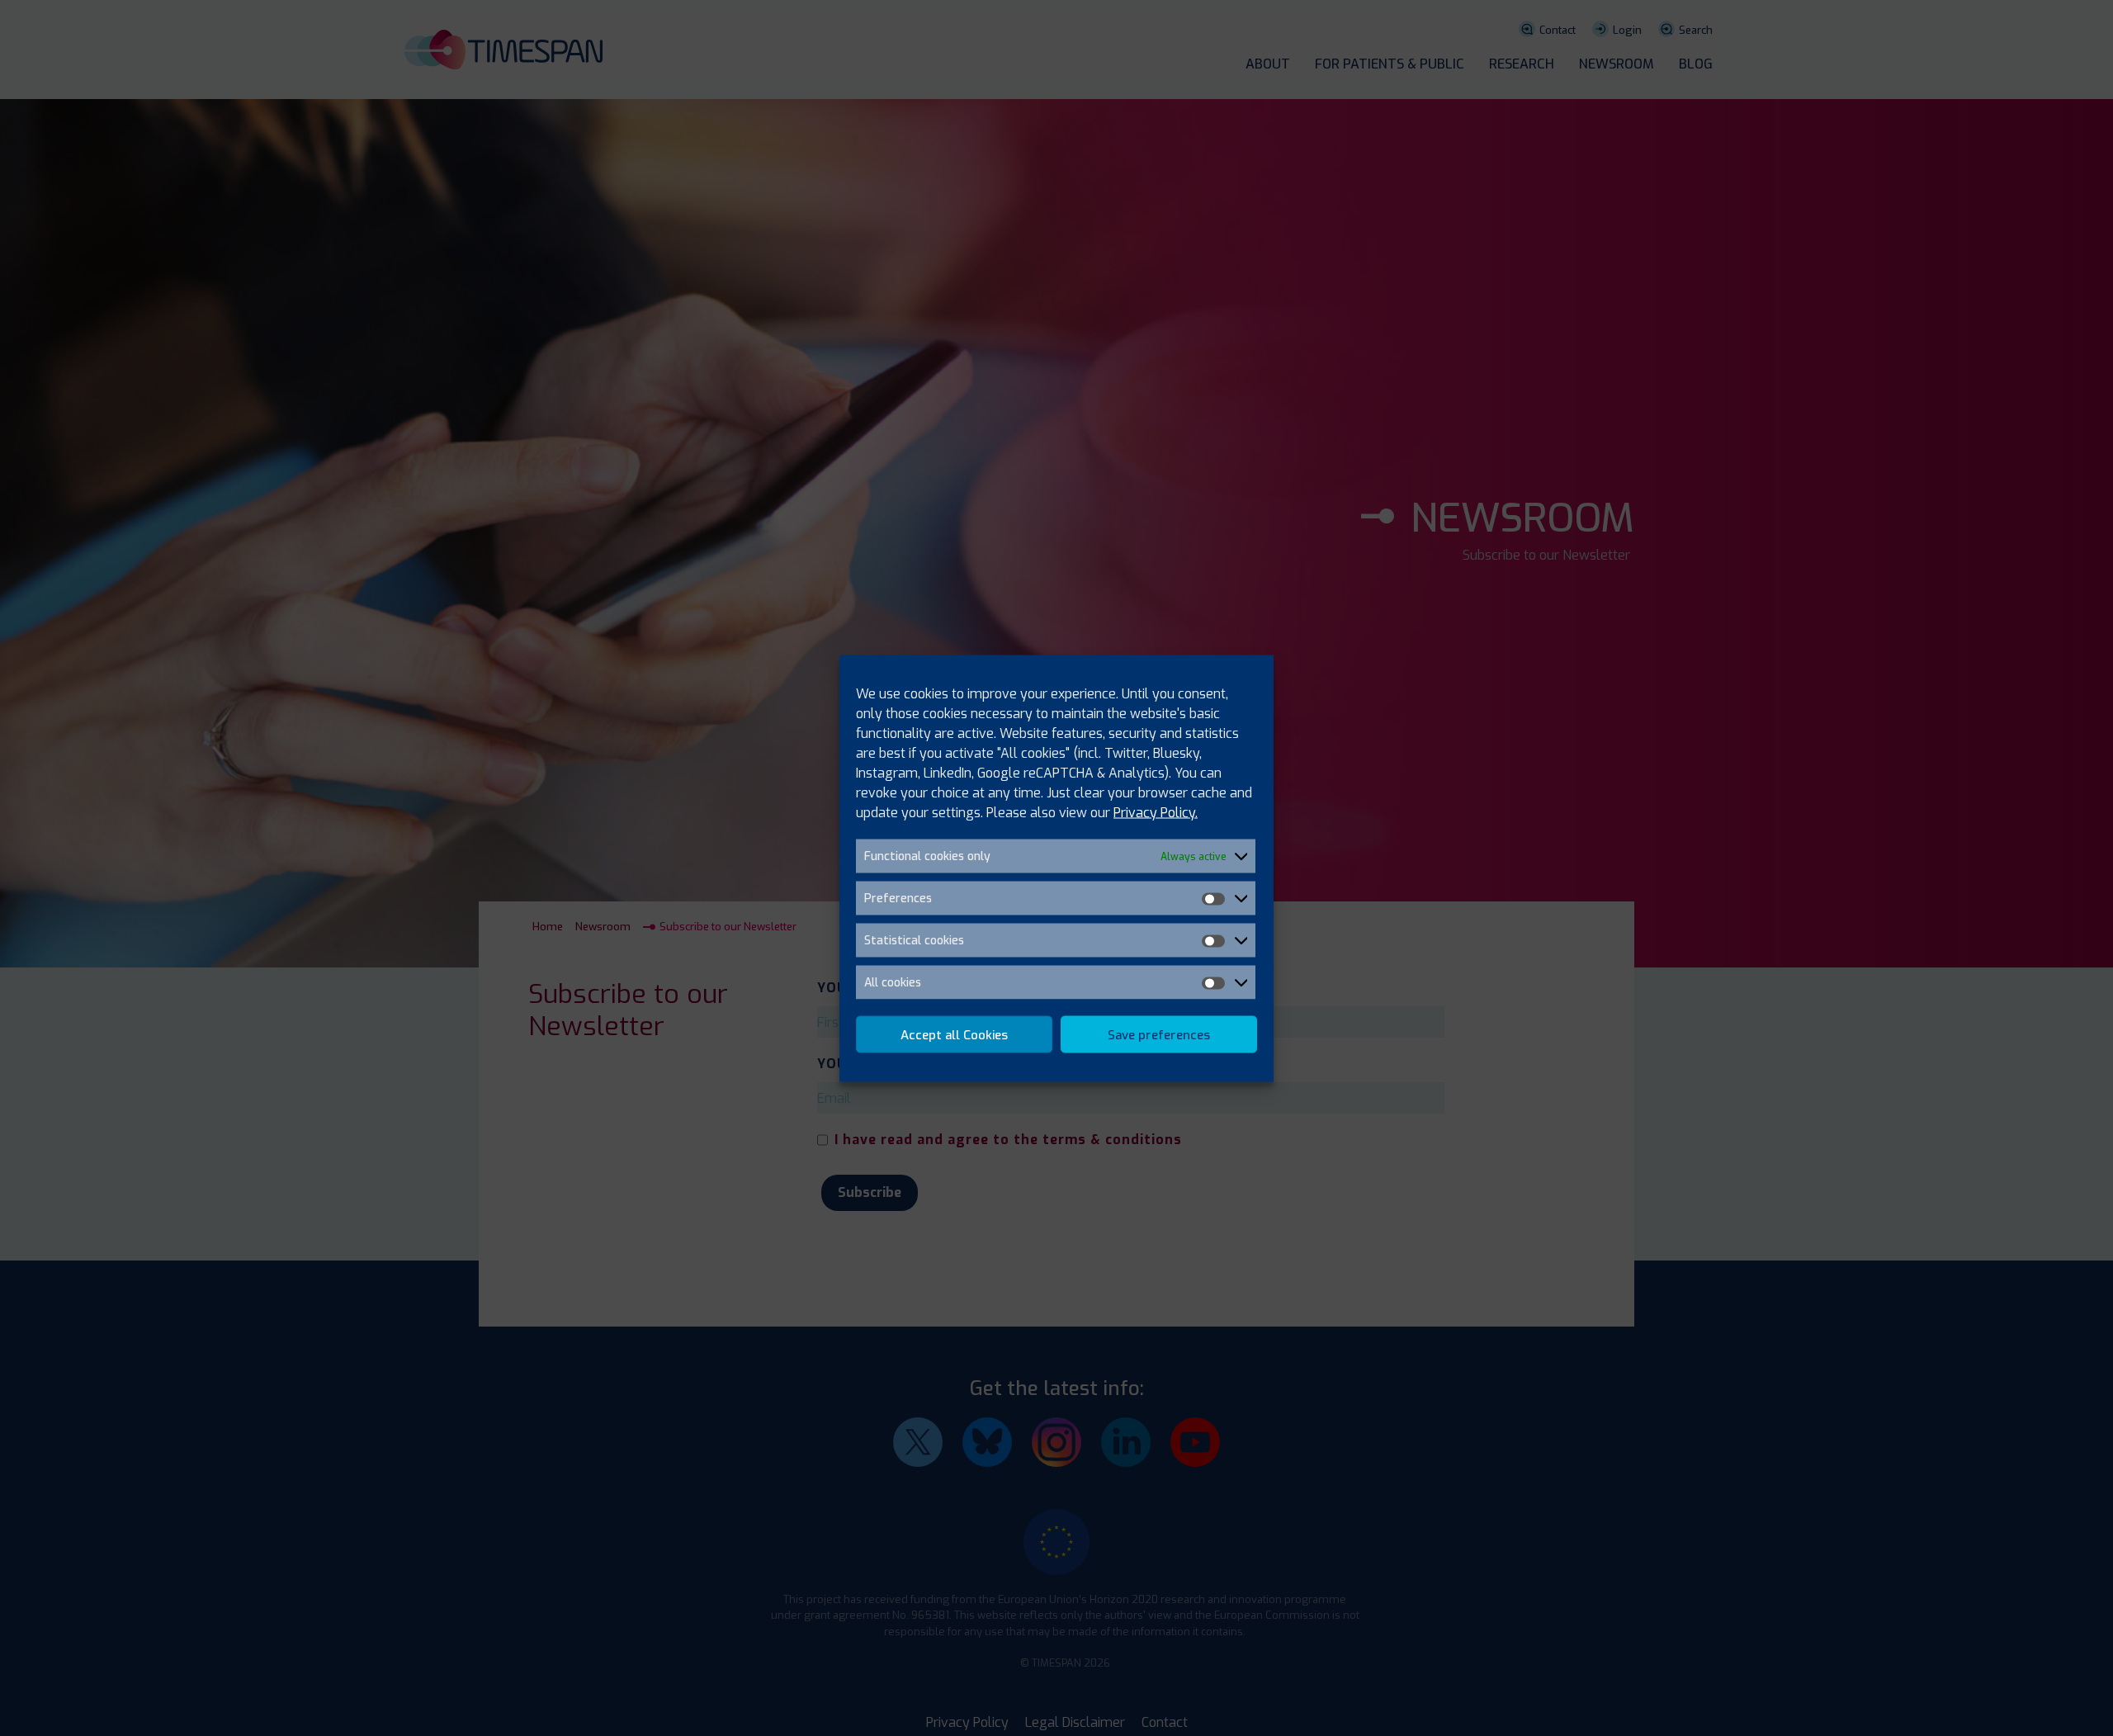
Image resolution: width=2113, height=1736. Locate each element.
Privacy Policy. (1156, 812)
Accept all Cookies (954, 1034)
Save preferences (1159, 1034)
